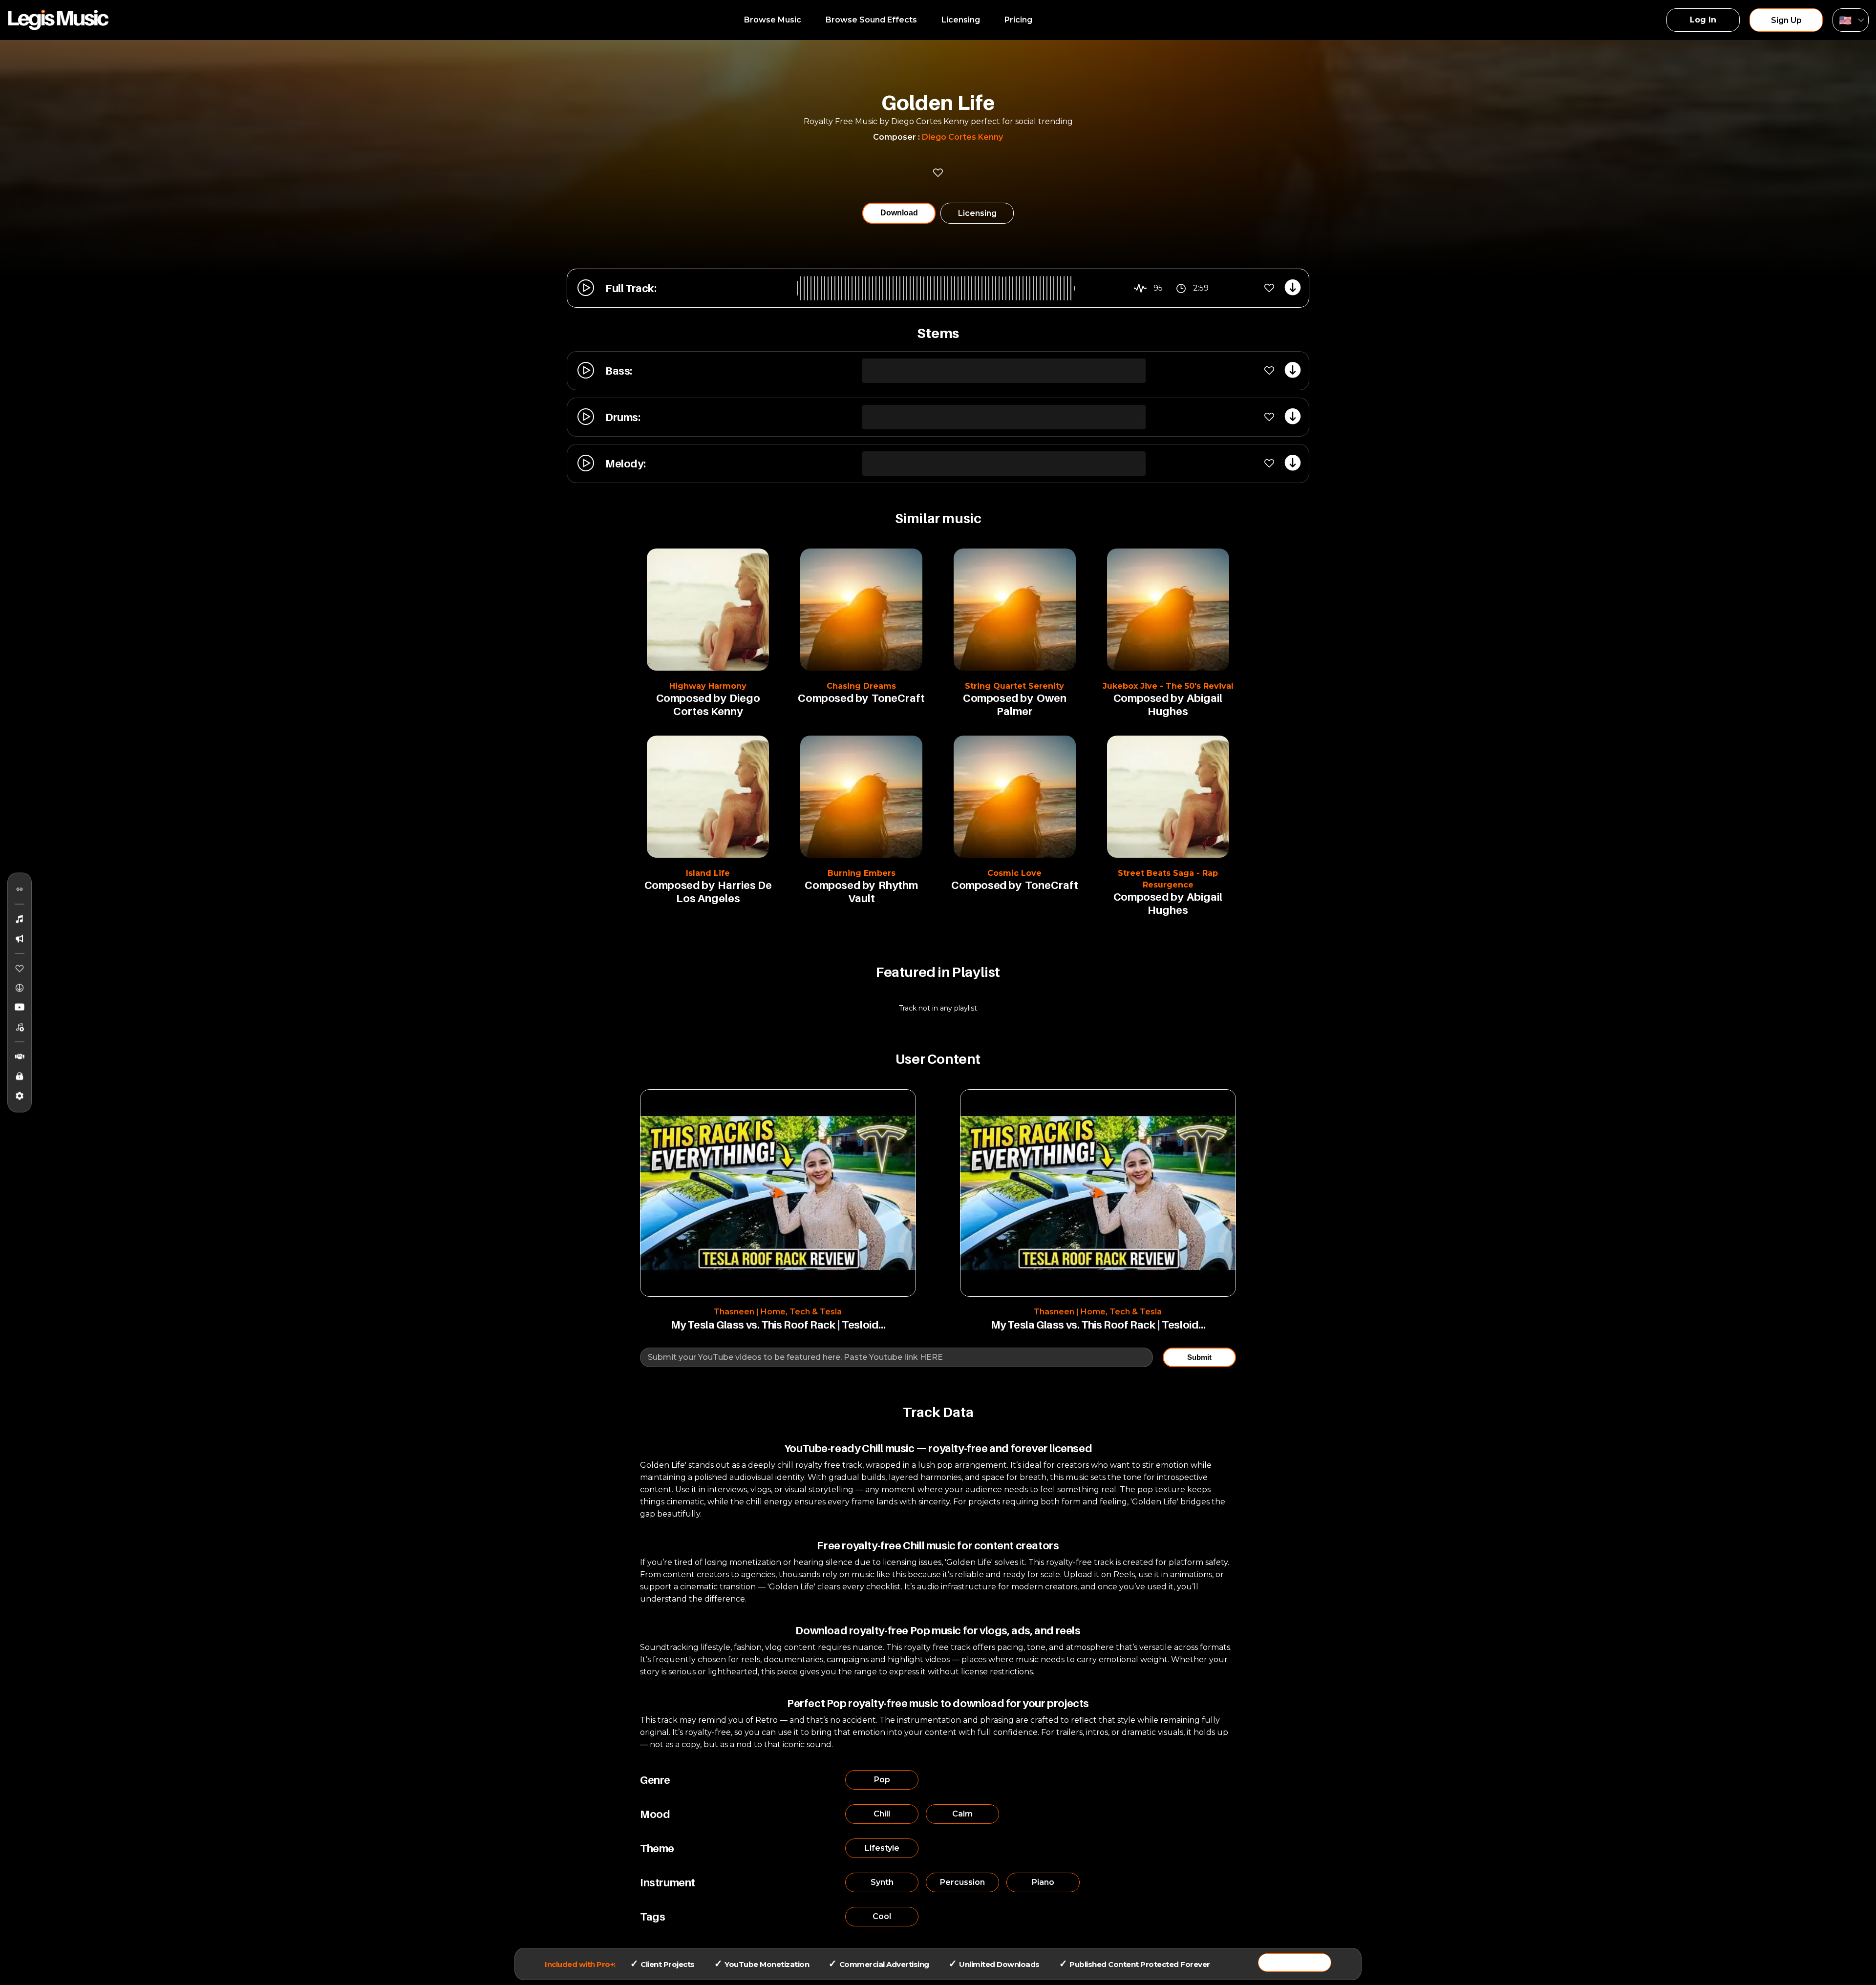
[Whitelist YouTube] (20, 1008)
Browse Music (773, 20)
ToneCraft (898, 698)
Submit (1199, 1357)
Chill (882, 1814)
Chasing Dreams (861, 686)
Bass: (619, 371)
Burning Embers (862, 873)
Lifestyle (882, 1848)
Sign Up (1786, 20)
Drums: (623, 417)
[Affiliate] (20, 1057)
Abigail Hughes (1185, 705)
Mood (655, 1814)
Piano (1043, 1882)
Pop (882, 1780)
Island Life (708, 873)
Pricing (1018, 20)
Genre (655, 1780)
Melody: (625, 464)
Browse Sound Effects (871, 20)
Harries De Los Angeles (724, 892)
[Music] (20, 919)
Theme (657, 1848)
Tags (652, 1917)
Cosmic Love (1014, 873)
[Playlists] (20, 1027)
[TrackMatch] (20, 889)
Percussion (962, 1882)
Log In (1703, 20)
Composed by (691, 698)
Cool (882, 1916)
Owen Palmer (1032, 705)
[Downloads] (20, 988)
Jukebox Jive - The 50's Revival (1168, 686)
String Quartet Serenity (1014, 686)
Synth (882, 1882)
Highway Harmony (708, 686)
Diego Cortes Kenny (962, 137)
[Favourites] (20, 969)
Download (899, 213)
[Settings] (20, 1096)
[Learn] (20, 1077)
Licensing (961, 20)
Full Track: (631, 288)
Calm (962, 1814)
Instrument (668, 1882)
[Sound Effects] (20, 939)
